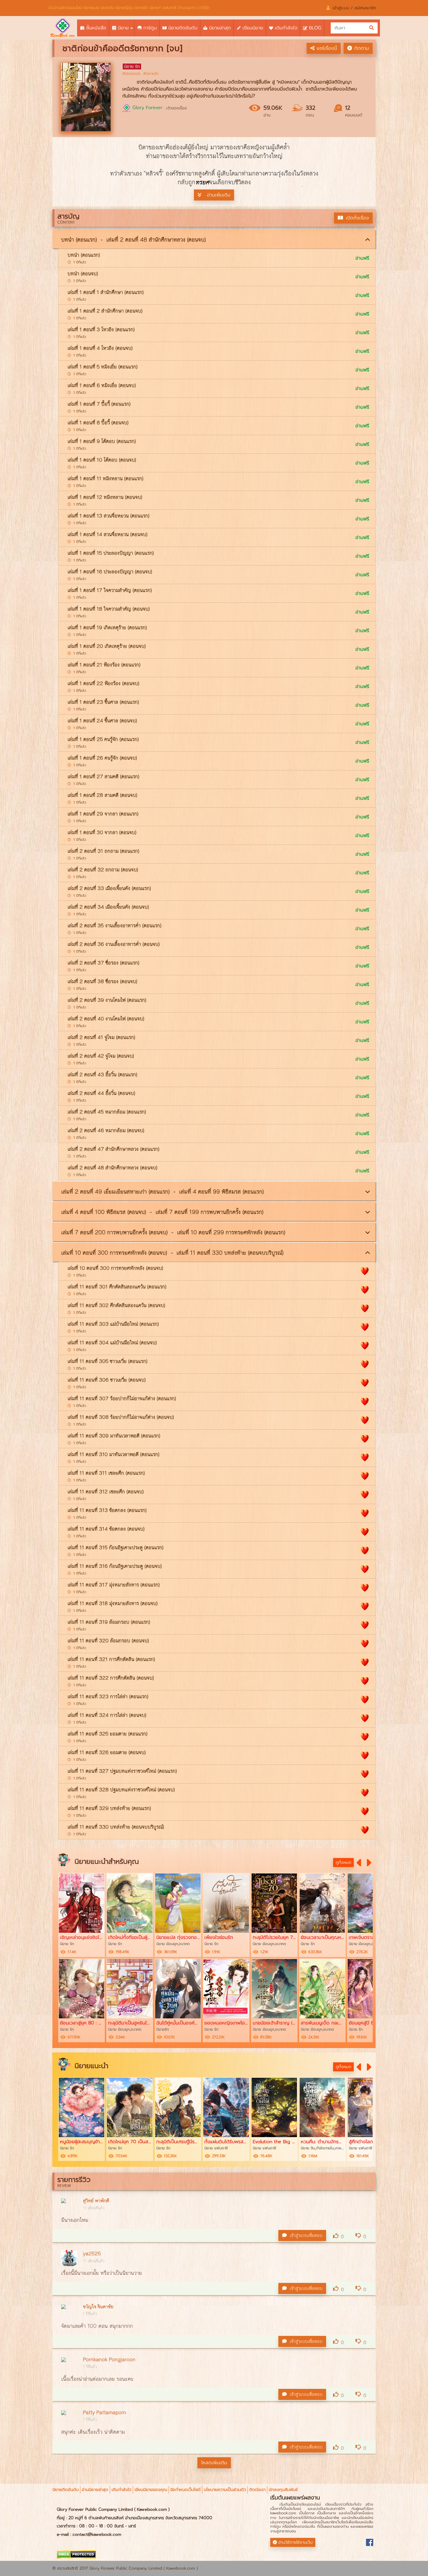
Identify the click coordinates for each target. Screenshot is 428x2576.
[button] (360, 1863)
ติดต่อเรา (257, 2490)
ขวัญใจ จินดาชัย (98, 2307)
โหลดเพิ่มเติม (214, 2463)
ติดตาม (362, 48)
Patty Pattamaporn (105, 2413)
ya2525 (92, 2254)
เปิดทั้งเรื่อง (357, 218)
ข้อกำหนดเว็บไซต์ (185, 2490)
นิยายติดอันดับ (66, 2490)
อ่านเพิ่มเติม (219, 195)
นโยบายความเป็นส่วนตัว (225, 2490)
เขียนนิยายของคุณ (151, 2490)
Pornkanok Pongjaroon (109, 2360)
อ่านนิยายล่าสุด (95, 2490)
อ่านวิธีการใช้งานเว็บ (296, 2542)
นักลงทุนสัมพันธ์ (283, 2490)
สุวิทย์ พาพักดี (96, 2201)
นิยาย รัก (132, 67)
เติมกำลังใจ (121, 2490)
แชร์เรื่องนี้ (327, 48)
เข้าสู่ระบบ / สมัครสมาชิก (354, 8)
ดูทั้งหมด (343, 1863)
